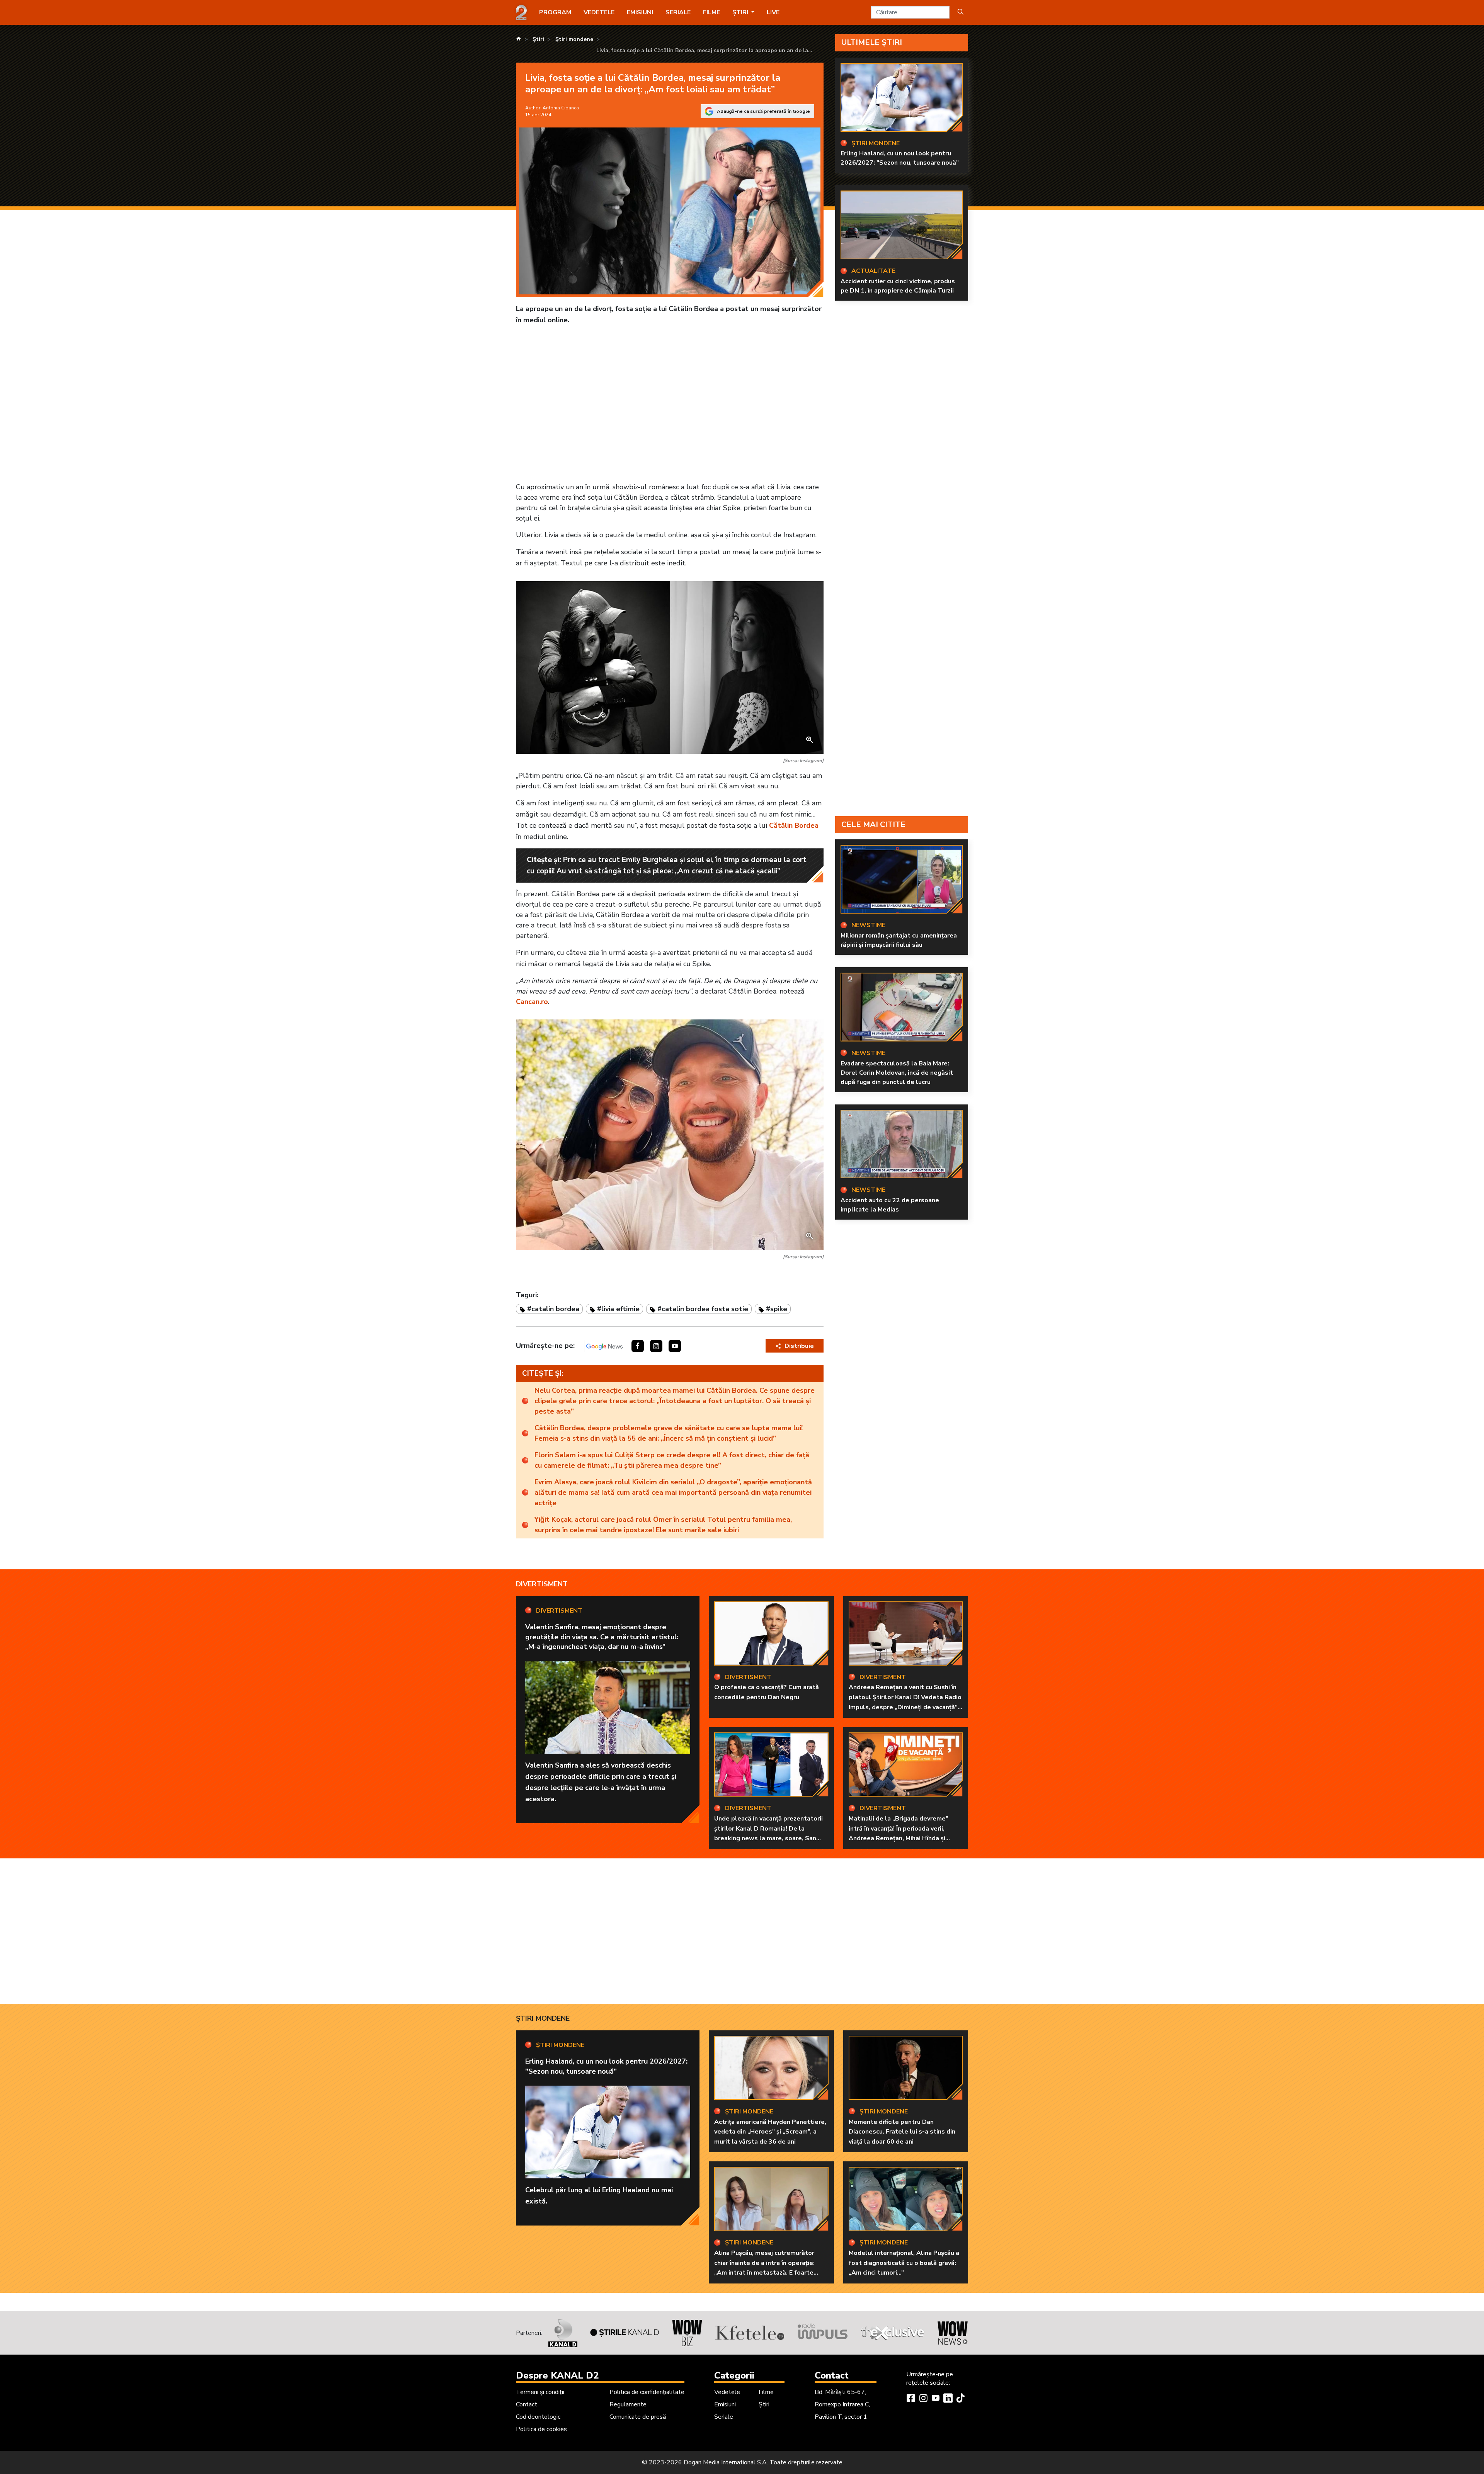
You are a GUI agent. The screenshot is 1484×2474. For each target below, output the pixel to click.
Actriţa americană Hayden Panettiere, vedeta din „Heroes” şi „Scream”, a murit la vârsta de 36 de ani (770, 2132)
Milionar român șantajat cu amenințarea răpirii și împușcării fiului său (899, 940)
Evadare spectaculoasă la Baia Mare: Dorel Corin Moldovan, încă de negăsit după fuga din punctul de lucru (897, 1073)
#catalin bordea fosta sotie (703, 1309)
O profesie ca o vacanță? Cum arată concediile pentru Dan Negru (767, 1692)
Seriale (678, 12)
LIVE (773, 12)
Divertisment (542, 1584)
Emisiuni (640, 12)
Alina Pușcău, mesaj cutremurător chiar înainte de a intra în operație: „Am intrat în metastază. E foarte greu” (764, 2268)
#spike (777, 1309)
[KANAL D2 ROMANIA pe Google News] (605, 1346)
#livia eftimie (618, 1309)
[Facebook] (911, 2399)
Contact (527, 2404)
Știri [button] (741, 12)
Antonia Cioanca (561, 108)
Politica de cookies (541, 2429)
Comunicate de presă (638, 2417)
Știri (764, 2404)
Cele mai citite (873, 824)
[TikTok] (960, 2399)
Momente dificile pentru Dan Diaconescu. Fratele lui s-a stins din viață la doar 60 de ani (902, 2132)
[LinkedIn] (948, 2399)
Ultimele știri (872, 42)
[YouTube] (936, 2399)
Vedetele (599, 12)
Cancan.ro (532, 1002)
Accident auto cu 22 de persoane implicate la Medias (890, 1205)
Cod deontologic (538, 2417)
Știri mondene (543, 2018)
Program (555, 12)
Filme (711, 12)
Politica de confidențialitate (647, 2392)
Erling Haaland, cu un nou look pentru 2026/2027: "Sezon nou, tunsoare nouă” (900, 158)
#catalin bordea (553, 1309)
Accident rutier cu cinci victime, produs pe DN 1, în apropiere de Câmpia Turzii (898, 286)
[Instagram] (923, 2399)
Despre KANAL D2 (557, 2375)
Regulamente (628, 2404)
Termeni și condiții (540, 2392)
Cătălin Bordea (794, 825)
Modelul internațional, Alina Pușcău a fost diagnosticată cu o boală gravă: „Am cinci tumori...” (904, 2263)
